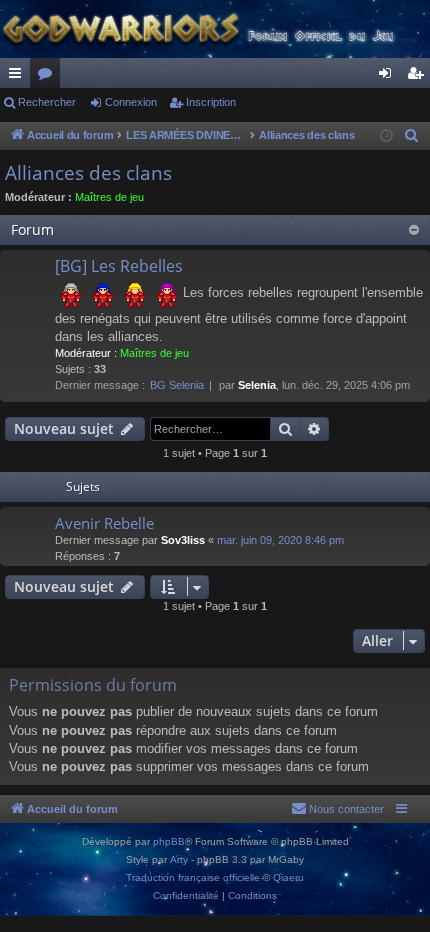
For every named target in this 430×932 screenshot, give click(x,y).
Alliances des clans (88, 173)
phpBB (169, 841)
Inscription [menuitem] (419, 77)
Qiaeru (288, 877)
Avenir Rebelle (104, 523)
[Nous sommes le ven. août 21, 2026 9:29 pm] (386, 136)
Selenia (257, 385)
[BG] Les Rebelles (119, 266)
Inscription (211, 102)
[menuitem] (412, 136)
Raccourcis (19, 77)
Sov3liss (183, 540)
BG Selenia (177, 385)
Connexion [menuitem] (389, 77)
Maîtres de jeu (109, 197)
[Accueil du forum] (215, 29)
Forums (49, 77)
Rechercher (47, 102)
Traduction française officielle (193, 877)
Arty (179, 859)
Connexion (131, 102)
